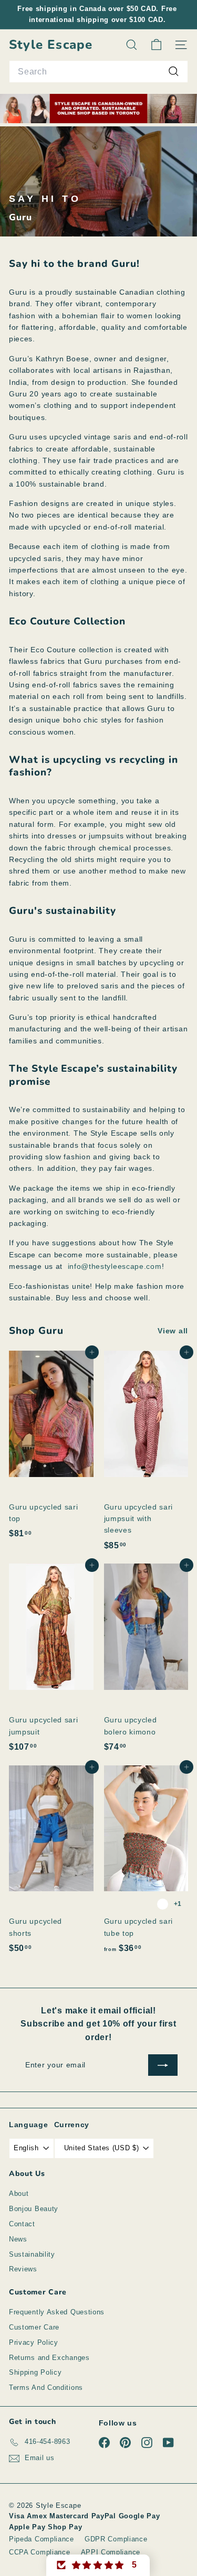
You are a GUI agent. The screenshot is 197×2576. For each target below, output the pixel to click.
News (18, 2239)
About (19, 2194)
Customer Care (34, 2327)
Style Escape (51, 45)
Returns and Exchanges (49, 2358)
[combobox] (98, 72)
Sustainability (32, 2254)
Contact (22, 2224)
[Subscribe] (163, 2065)
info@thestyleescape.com (115, 1266)
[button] (98, 2565)
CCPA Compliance (40, 2552)
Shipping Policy (35, 2372)
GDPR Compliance (116, 2539)
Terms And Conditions (46, 2388)
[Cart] (156, 45)
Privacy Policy (34, 2342)
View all (173, 1331)
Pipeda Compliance (42, 2539)
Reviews (23, 2269)
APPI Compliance (111, 2552)
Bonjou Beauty (34, 2209)
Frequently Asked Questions (57, 2312)
